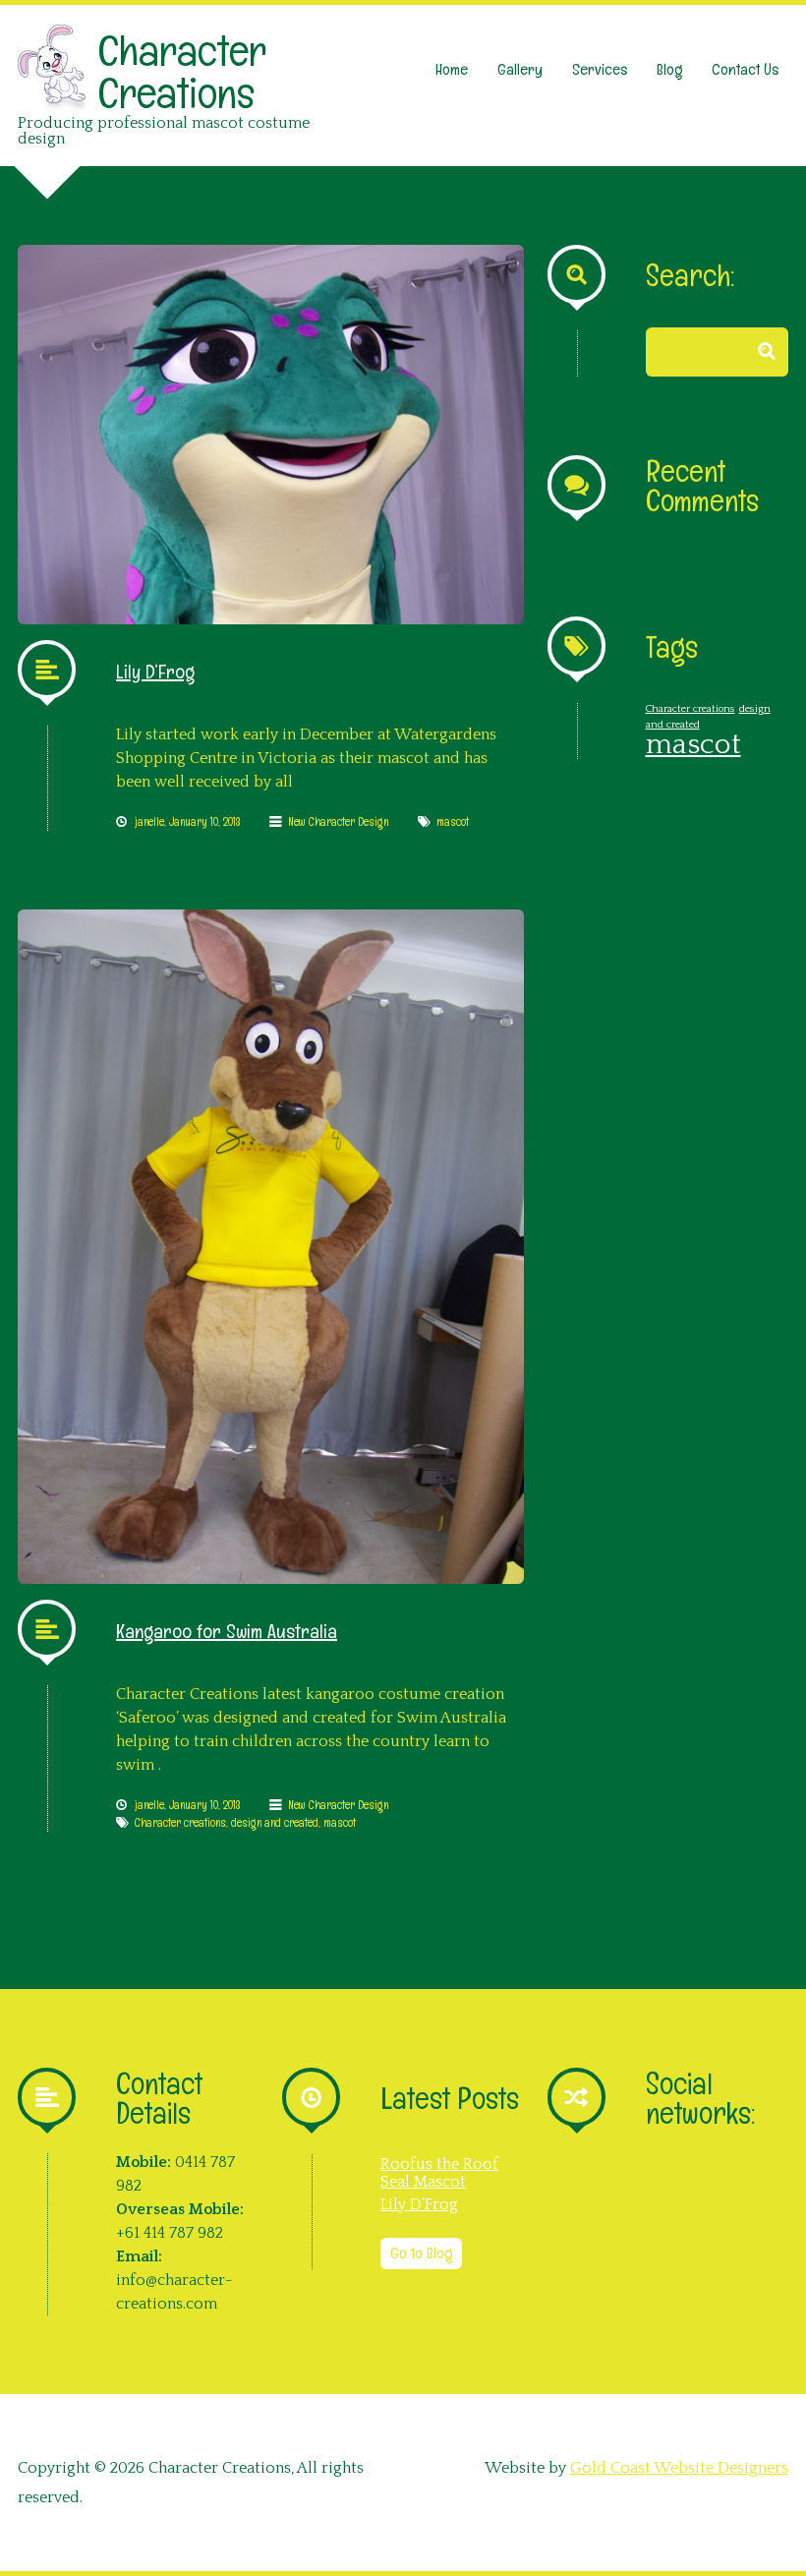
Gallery (520, 69)
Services (600, 69)
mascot (453, 822)
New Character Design (338, 822)
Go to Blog (421, 2253)
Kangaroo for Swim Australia (227, 1631)
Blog (669, 69)
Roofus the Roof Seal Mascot (439, 2173)
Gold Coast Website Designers (679, 2468)
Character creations (180, 1823)
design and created (275, 1823)
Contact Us (745, 69)
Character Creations (182, 72)
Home (452, 69)
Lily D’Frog (155, 672)
